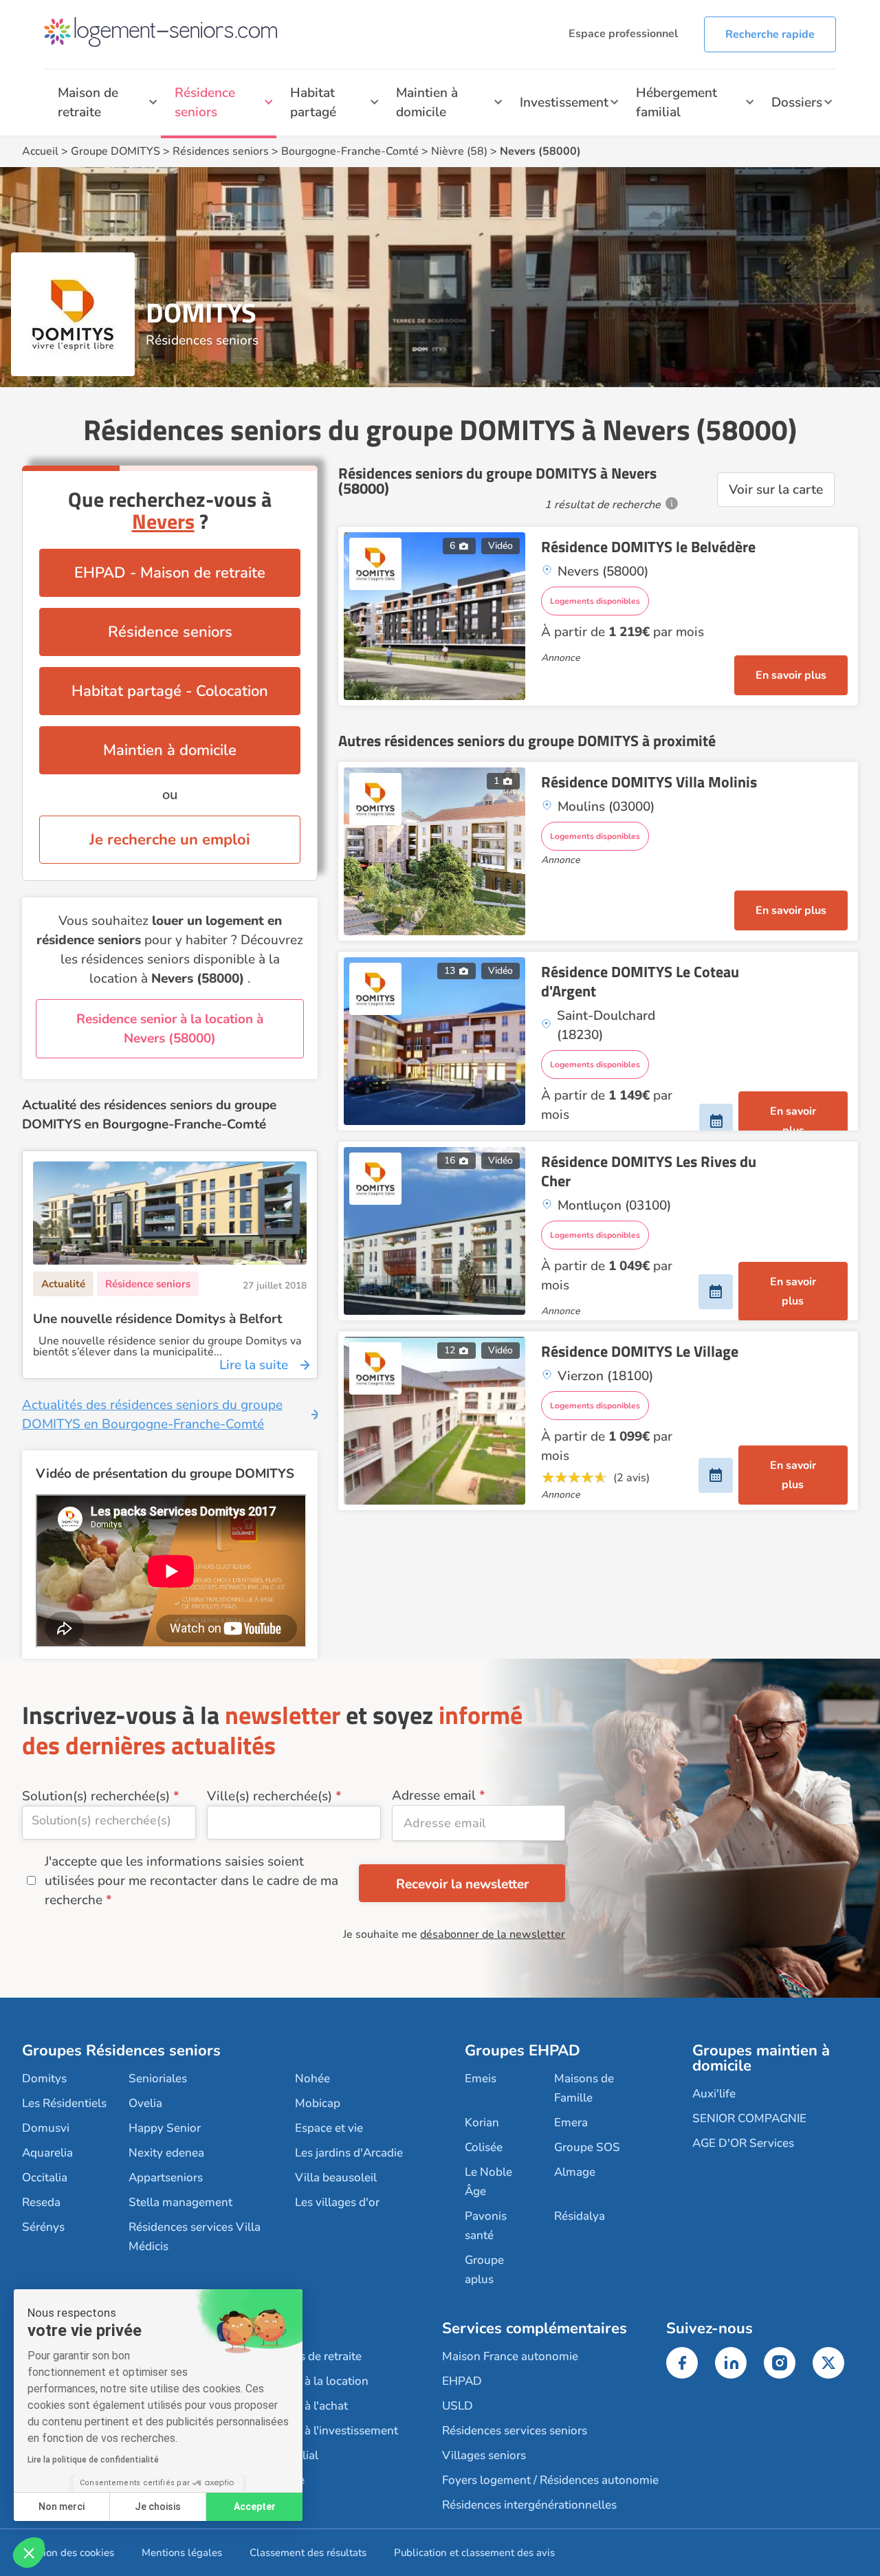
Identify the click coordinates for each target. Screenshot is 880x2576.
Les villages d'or (337, 2202)
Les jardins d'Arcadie (349, 2153)
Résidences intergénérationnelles (529, 2505)
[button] (29, 2553)
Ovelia (145, 2103)
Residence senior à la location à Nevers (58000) (170, 1029)
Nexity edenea (166, 2153)
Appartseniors (166, 2177)
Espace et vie (329, 2128)
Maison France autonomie (510, 2356)
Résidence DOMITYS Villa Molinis (649, 782)
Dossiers (797, 102)
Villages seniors (484, 2455)
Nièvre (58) (459, 151)
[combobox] (109, 1823)
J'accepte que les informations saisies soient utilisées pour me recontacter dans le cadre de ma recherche (191, 1881)
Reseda (41, 2202)
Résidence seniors (205, 102)
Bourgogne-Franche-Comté (350, 151)
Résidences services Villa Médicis (195, 2237)
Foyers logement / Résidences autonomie (550, 2480)
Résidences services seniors (515, 2431)
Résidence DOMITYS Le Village (640, 1351)
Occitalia (45, 2177)
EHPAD (462, 2381)
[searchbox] (109, 1820)
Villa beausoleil (336, 2177)
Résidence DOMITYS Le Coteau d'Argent (640, 981)
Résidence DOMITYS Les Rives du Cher (649, 1171)
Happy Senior (165, 2128)
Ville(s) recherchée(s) (269, 1796)
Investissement (564, 102)
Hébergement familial (676, 102)
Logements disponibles (595, 601)
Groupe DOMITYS (115, 151)
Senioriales (158, 2078)
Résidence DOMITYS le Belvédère (648, 547)
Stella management (180, 2202)
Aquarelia (47, 2153)
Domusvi (46, 2128)
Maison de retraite (88, 102)
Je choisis (158, 2507)
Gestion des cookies (68, 2553)
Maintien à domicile (427, 102)
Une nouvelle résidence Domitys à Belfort (157, 1319)
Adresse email (434, 1795)
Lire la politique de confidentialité (93, 2460)
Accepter (255, 2507)
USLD (458, 2406)
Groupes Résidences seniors (121, 2051)
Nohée (312, 2078)
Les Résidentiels (64, 2103)
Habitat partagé (313, 102)
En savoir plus (791, 675)
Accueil (40, 151)
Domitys (44, 2078)
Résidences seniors (221, 151)
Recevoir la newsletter (462, 1884)
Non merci (62, 2507)
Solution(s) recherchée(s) (96, 1796)
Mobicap (318, 2103)
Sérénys (43, 2227)
